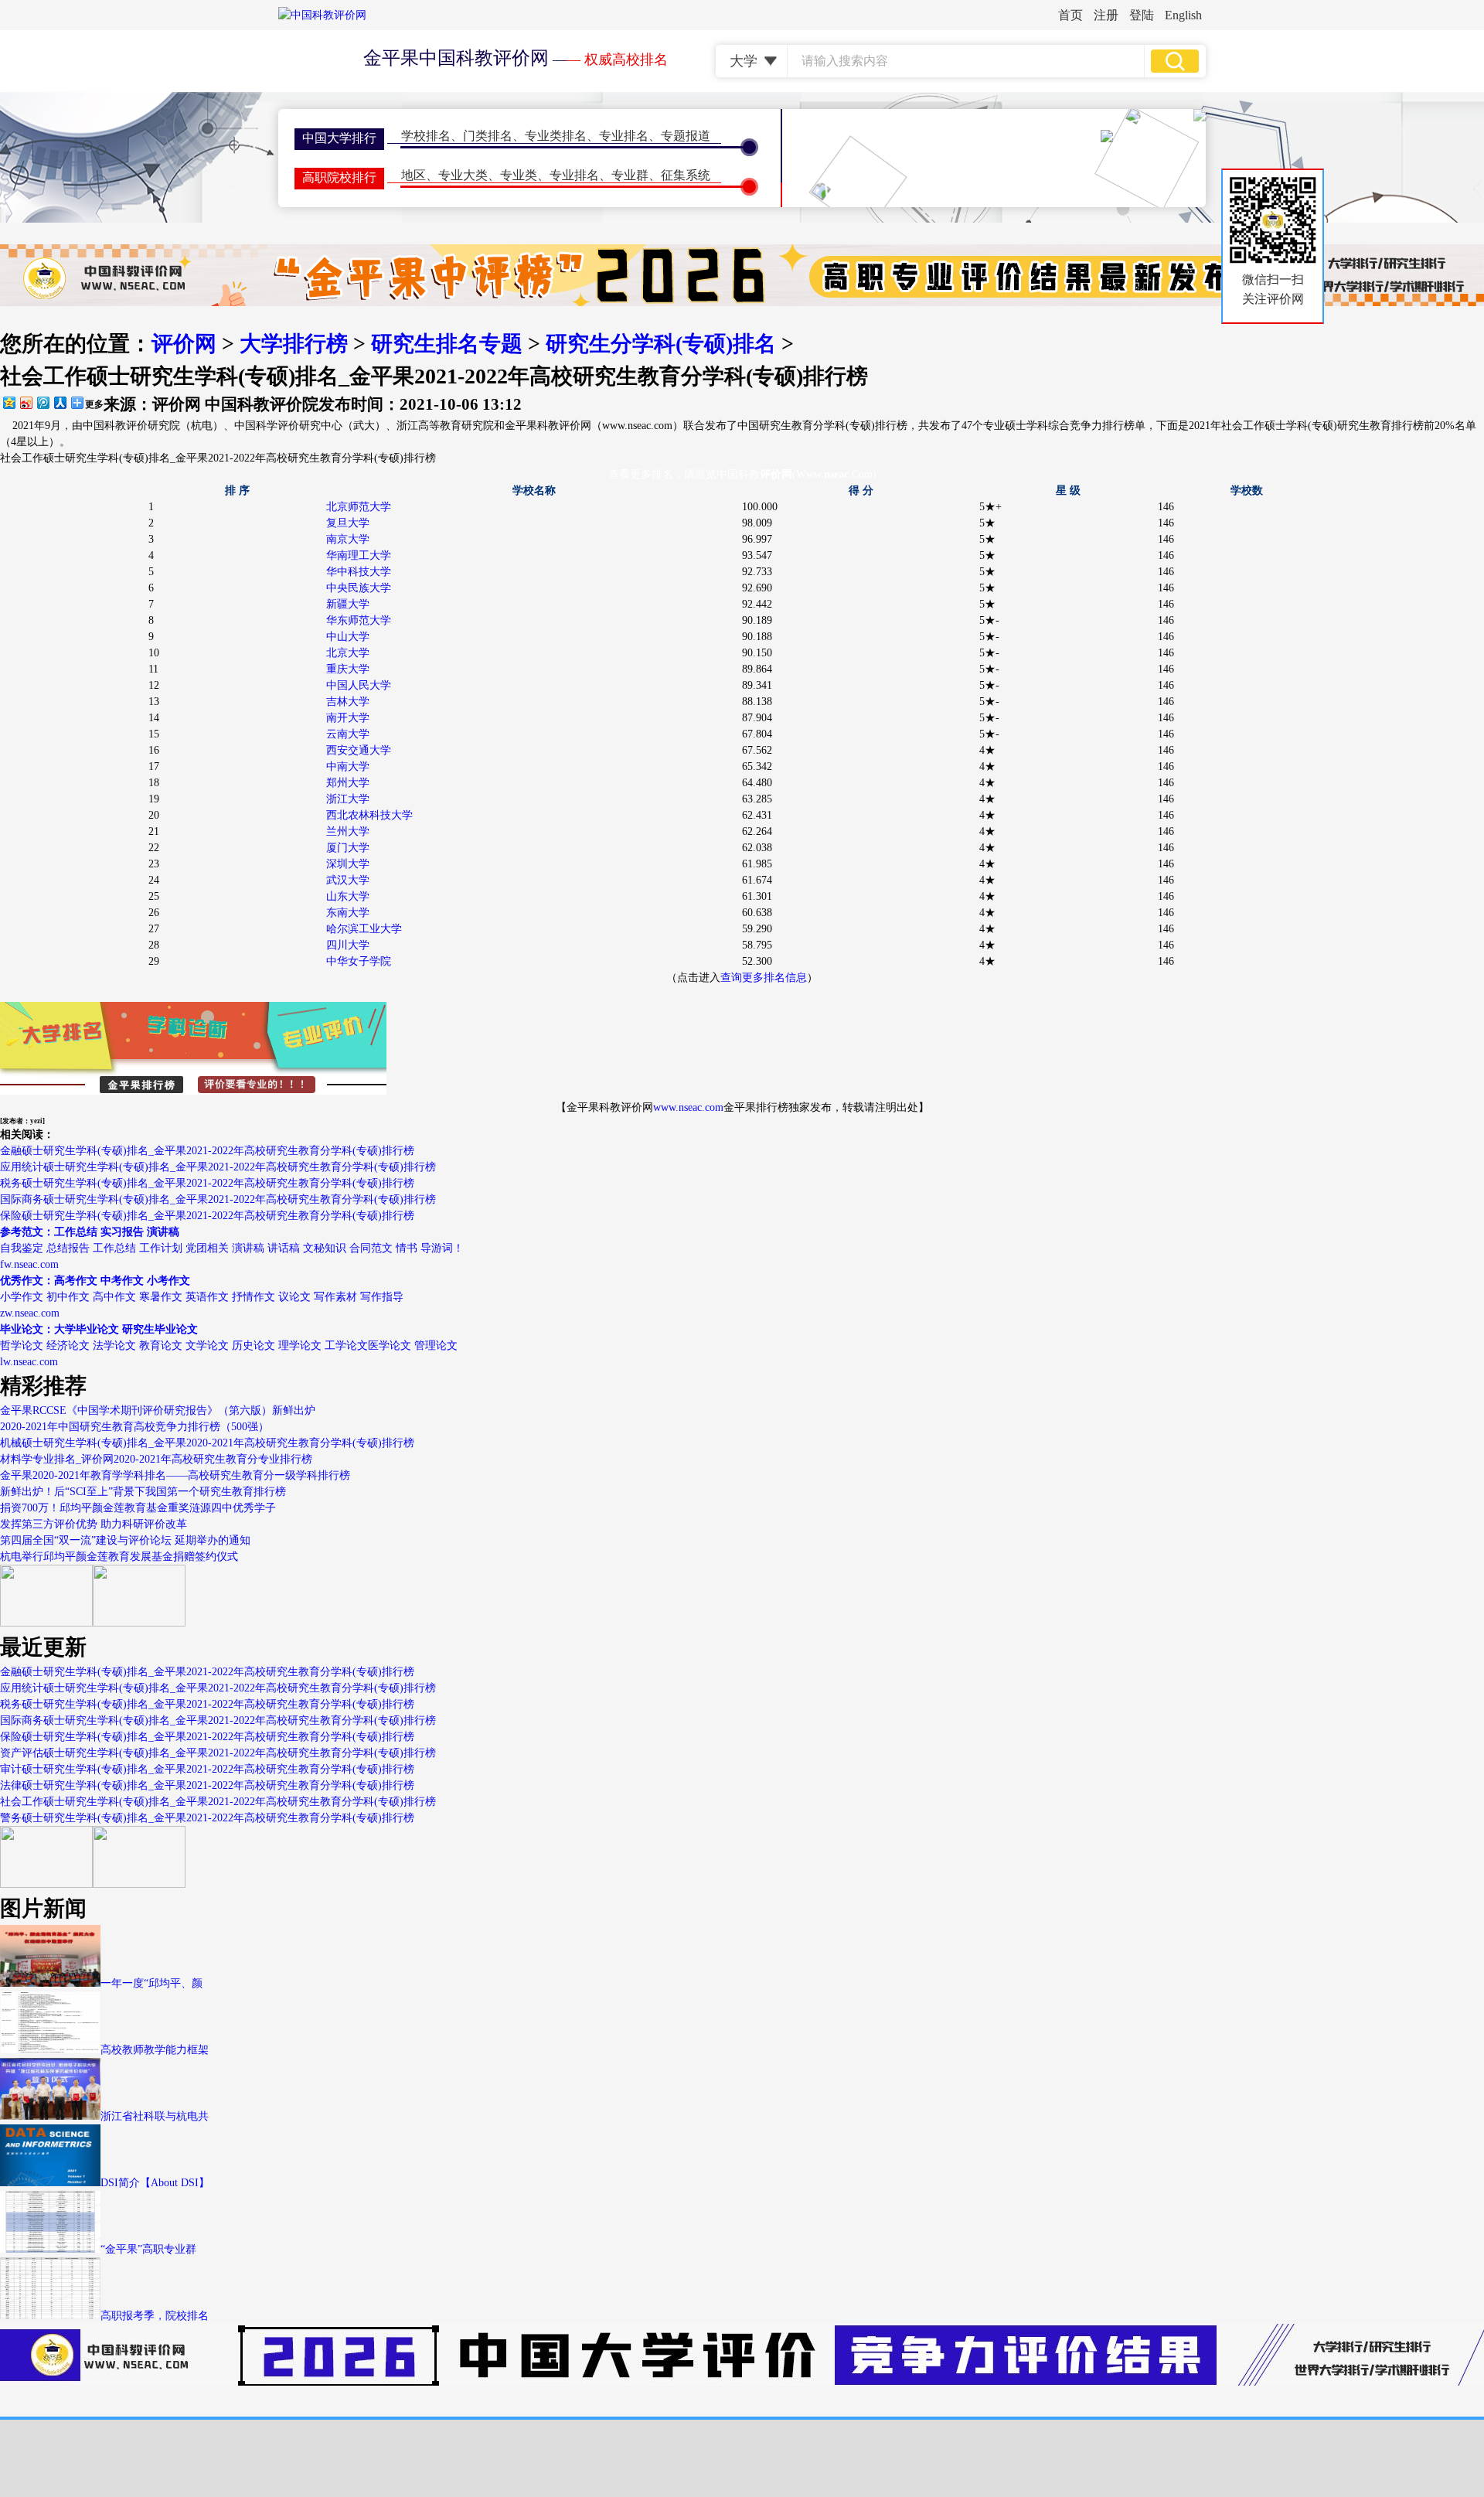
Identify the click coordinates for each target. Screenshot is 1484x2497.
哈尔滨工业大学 (364, 929)
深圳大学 (348, 864)
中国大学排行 (339, 138)
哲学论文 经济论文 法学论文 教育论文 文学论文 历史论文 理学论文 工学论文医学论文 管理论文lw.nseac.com (229, 1346)
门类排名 (488, 136)
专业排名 (624, 136)
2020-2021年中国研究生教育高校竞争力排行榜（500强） (134, 1427)
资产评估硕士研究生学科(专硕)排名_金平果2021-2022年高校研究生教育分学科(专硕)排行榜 (218, 1753)
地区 (414, 175)
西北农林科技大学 (369, 815)
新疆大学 (348, 604)
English (1183, 15)
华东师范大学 (359, 620)
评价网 (184, 344)
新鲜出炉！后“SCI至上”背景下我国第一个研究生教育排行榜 (143, 1492)
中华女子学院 (359, 961)
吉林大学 (348, 702)
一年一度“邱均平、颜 (151, 1983)
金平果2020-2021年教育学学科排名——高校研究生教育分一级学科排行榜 (175, 1475)
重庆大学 (348, 669)
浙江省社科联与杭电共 (155, 2116)
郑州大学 (348, 783)
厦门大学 (348, 848)
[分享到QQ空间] (9, 402)
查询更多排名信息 (764, 978)
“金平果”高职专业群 (148, 2249)
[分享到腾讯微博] (43, 402)
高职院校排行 (339, 177)
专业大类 (463, 175)
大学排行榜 (294, 344)
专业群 (630, 175)
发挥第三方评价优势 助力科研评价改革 (94, 1524)
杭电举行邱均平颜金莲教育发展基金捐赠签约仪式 (119, 1557)
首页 (1070, 15)
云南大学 (348, 734)
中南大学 (348, 766)
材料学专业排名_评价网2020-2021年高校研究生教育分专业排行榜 (156, 1459)
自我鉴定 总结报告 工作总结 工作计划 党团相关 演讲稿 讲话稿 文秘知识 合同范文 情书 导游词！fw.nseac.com (232, 1248)
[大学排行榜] (46, 1884)
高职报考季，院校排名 (155, 2316)
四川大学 (348, 945)
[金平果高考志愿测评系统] (139, 1623)
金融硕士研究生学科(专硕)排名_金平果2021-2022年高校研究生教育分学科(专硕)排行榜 (207, 1151)
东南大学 (348, 913)
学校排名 (426, 136)
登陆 (1142, 15)
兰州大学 (348, 831)
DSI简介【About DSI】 (155, 2183)
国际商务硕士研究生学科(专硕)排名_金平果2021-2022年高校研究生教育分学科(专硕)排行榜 (218, 1199)
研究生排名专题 (447, 344)
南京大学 (348, 539)
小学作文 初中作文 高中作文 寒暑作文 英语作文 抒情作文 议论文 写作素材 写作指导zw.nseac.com (202, 1297)
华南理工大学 (359, 555)
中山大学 (348, 637)
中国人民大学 (359, 685)
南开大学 (348, 718)
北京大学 (348, 653)
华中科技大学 (359, 572)
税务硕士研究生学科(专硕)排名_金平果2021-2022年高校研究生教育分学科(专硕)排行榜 (207, 1183)
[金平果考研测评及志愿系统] (46, 1623)
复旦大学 (348, 523)
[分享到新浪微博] (26, 402)
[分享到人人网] (60, 402)
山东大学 (348, 896)
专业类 (519, 175)
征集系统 (686, 175)
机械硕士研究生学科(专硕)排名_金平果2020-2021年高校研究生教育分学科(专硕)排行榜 (207, 1443)
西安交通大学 (359, 750)
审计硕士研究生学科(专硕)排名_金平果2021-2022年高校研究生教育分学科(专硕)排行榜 (207, 1769)
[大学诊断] (139, 1884)
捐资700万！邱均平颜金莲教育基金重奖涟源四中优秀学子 (138, 1508)
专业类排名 (556, 136)
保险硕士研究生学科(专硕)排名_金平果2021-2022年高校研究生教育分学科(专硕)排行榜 (207, 1216)
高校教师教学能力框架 (155, 2050)
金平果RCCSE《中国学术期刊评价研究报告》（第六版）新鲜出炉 (158, 1410)
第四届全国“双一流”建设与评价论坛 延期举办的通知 (125, 1540)
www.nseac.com (688, 1107)
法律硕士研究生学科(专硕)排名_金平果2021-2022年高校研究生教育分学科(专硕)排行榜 (207, 1785)
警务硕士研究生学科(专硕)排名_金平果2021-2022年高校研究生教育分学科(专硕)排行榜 (207, 1818)
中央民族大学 (359, 588)
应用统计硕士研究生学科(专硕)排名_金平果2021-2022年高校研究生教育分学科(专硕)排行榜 (218, 1167)
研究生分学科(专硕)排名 (661, 344)
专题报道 (686, 136)
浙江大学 (348, 799)
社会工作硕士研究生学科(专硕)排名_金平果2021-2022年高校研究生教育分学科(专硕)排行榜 (218, 458)
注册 (1106, 15)
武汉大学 (348, 880)
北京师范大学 (359, 507)
